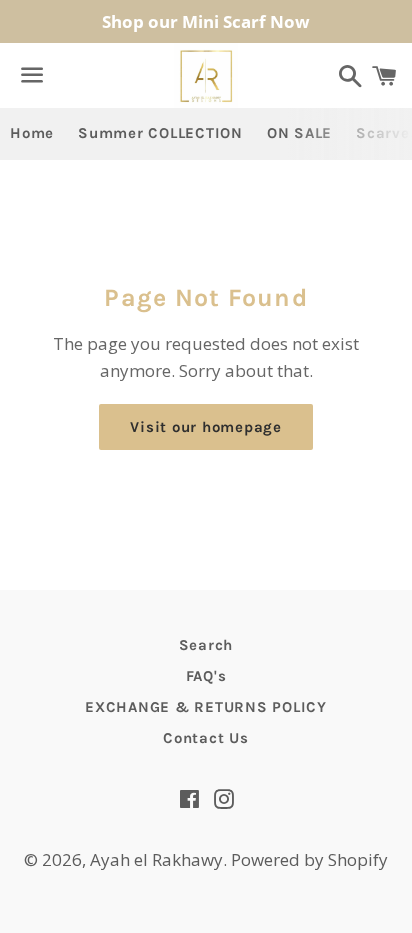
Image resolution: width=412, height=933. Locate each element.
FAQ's (206, 676)
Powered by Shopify (309, 859)
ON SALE (299, 133)
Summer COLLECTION (160, 133)
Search (206, 645)
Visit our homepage (206, 427)
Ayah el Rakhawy (156, 859)
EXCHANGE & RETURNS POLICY (206, 707)
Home (32, 133)
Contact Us (206, 738)
